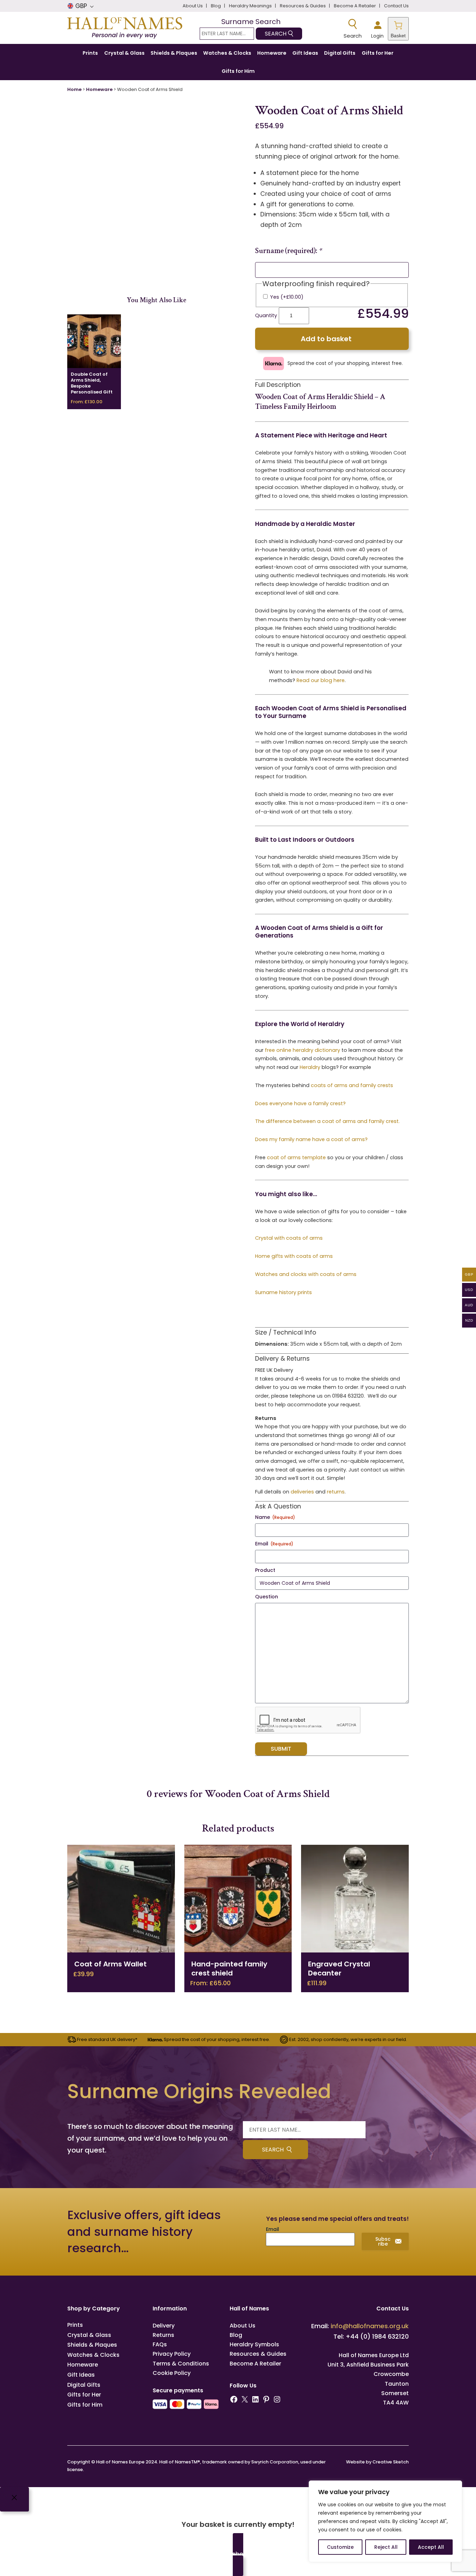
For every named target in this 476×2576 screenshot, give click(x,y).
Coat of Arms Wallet (110, 1964)
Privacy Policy (172, 2354)
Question (267, 1597)
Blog (236, 2335)
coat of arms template (296, 1157)
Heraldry (310, 1067)
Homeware (99, 89)
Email (274, 1544)
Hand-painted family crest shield (229, 1968)
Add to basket (326, 339)
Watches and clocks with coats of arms (306, 1274)
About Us (243, 2326)
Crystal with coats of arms (289, 1238)
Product (265, 1570)
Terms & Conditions (181, 2364)
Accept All (431, 2547)
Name (275, 1517)
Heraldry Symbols (254, 2344)
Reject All (386, 2547)
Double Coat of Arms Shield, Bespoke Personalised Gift (92, 383)
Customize (340, 2547)
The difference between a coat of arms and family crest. (327, 1121)
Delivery (164, 2326)
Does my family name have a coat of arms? (311, 1139)
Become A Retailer (255, 2364)
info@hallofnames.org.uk (370, 2326)
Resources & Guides (258, 2354)
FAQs (160, 2344)
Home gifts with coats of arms (294, 1256)
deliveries (302, 1492)
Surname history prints (283, 1292)
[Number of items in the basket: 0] (398, 29)
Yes (287, 297)
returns (336, 1492)
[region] (385, 2521)
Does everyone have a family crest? (300, 1103)
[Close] (14, 2499)
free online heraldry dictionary (302, 1050)
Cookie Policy (172, 2373)
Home (74, 89)
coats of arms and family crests (352, 1085)
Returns (163, 2335)
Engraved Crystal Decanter (339, 1968)
